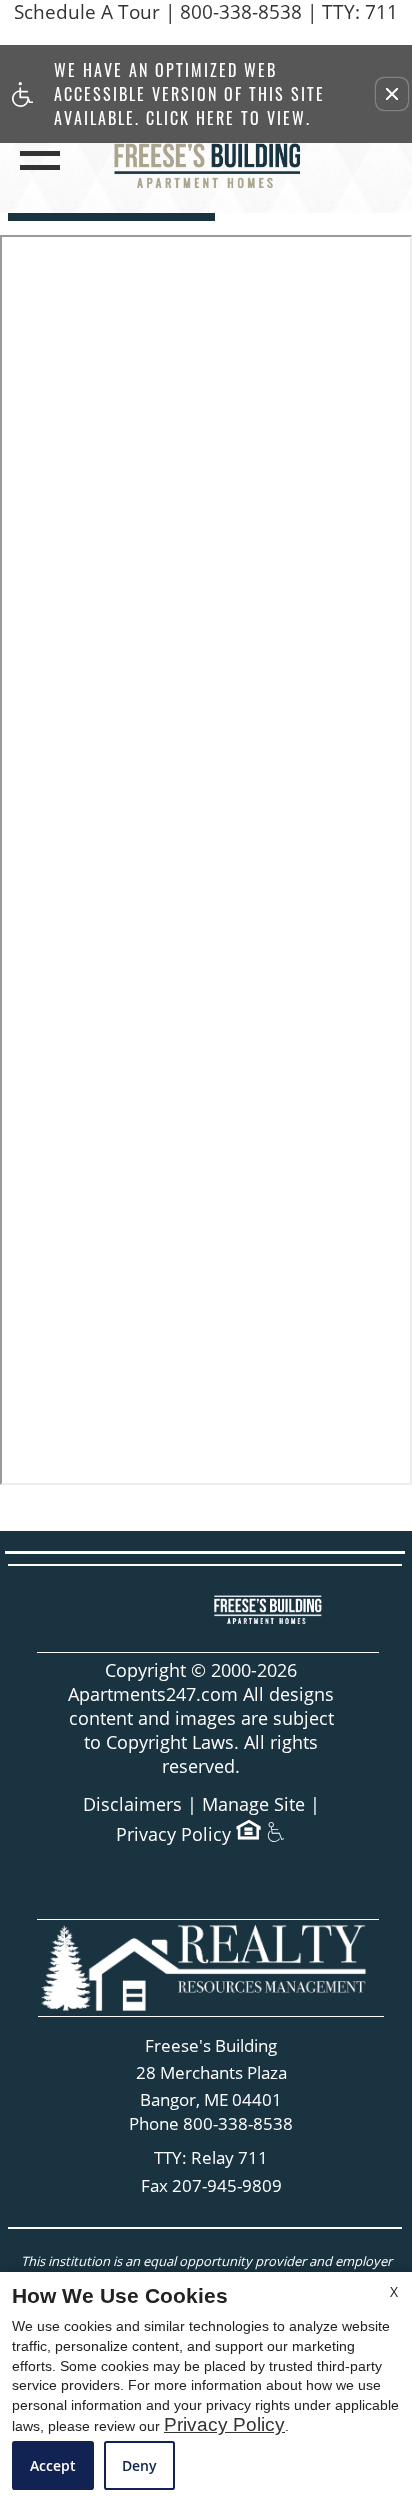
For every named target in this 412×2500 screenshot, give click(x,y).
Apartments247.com (153, 1694)
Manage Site (253, 1804)
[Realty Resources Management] (208, 1968)
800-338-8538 (289, 12)
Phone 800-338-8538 (211, 2124)
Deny (139, 2465)
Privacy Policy (173, 1834)
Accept (53, 2465)
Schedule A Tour (87, 12)
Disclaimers (132, 1804)
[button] (392, 94)
